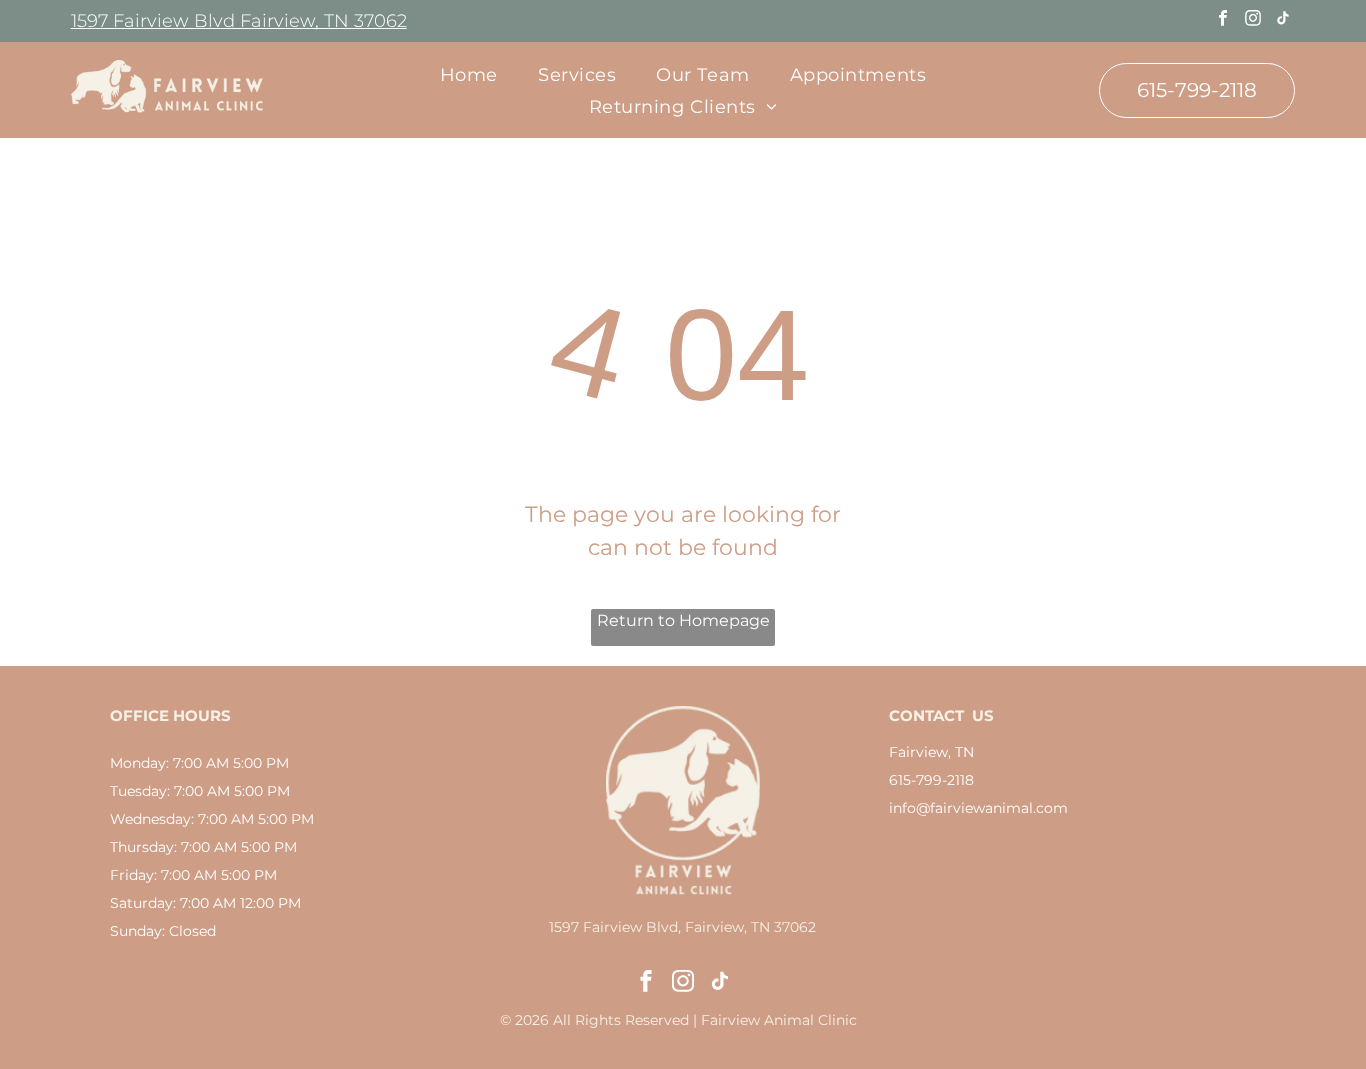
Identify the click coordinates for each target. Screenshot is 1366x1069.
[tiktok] (1282, 21)
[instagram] (1252, 21)
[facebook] (1222, 21)
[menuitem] (469, 74)
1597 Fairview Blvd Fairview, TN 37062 (239, 21)
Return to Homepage (683, 620)
